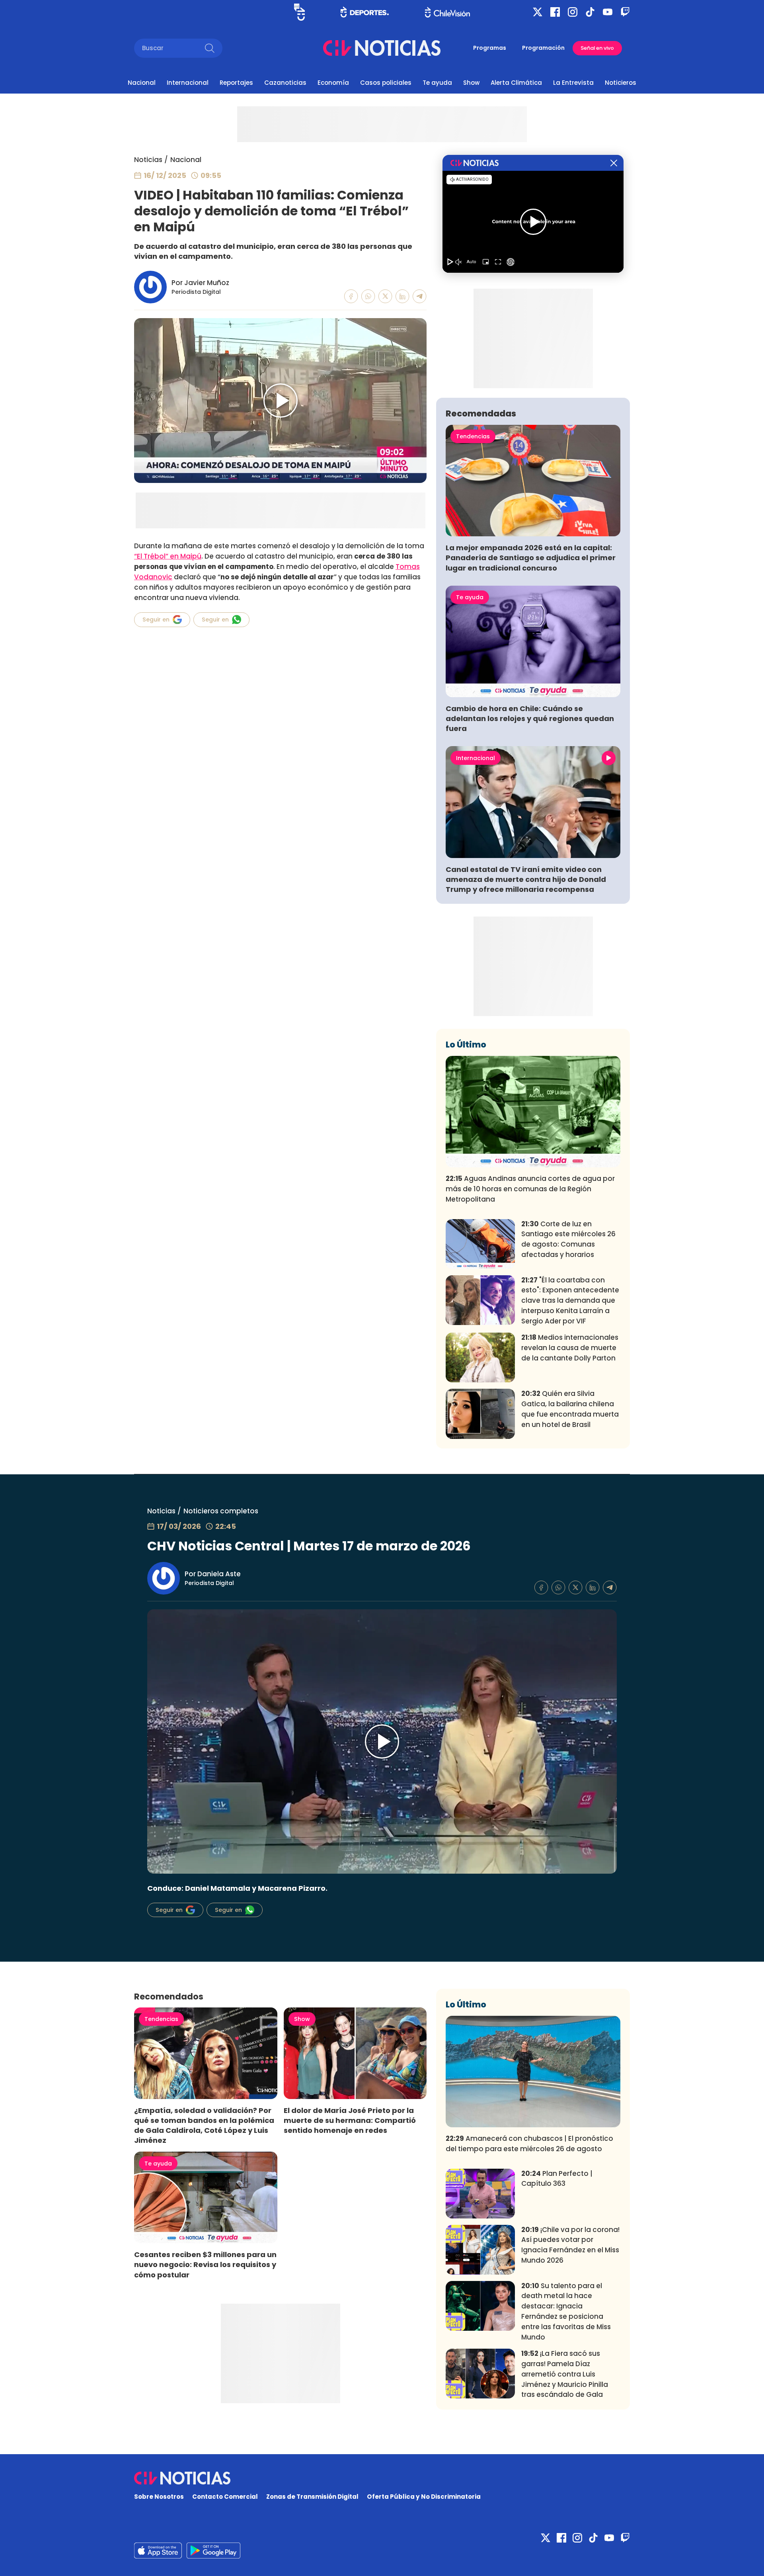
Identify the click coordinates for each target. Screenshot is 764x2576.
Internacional (188, 83)
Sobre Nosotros (159, 2497)
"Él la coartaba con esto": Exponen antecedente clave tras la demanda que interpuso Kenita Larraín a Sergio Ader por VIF (570, 1301)
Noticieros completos (221, 1511)
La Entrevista (573, 83)
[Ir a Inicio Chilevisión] (447, 12)
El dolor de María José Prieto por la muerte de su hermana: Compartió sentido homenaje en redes (350, 2120)
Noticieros (621, 83)
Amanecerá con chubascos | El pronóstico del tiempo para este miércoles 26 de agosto (529, 2144)
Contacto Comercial (225, 2497)
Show (471, 83)
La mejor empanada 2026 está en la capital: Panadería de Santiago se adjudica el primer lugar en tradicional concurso (531, 558)
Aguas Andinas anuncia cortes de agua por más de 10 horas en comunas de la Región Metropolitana (530, 1189)
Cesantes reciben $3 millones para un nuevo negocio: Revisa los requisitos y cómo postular (205, 2264)
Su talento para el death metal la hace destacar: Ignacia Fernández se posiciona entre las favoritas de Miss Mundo (566, 2311)
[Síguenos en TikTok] (590, 12)
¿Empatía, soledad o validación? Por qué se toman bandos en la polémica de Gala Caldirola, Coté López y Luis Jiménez (204, 2125)
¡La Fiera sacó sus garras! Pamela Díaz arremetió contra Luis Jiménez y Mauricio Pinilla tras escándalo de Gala (565, 2374)
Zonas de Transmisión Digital (312, 2497)
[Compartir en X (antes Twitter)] (385, 296)
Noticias (148, 160)
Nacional (142, 83)
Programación (543, 48)
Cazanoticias (285, 83)
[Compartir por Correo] (420, 296)
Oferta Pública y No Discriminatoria (424, 2497)
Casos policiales (386, 83)
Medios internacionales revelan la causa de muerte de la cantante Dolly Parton (570, 1348)
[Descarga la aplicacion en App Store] (213, 2551)
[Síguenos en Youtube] (608, 12)
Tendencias (473, 436)
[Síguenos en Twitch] (625, 12)
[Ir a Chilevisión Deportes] (365, 12)
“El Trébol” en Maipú (168, 556)
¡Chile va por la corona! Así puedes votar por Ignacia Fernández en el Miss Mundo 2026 (570, 2245)
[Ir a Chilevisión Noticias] (382, 48)
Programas (490, 48)
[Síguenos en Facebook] (555, 12)
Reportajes (236, 83)
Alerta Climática (516, 83)
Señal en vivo (597, 48)
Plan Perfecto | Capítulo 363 (557, 2179)
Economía (333, 83)
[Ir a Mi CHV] (299, 12)
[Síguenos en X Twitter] (538, 12)
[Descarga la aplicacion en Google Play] (158, 2551)
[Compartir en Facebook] (351, 296)
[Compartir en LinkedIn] (402, 296)
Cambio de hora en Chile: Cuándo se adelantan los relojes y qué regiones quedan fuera (530, 718)
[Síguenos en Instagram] (573, 12)
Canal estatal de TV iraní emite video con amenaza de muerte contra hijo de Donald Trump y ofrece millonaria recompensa (526, 879)
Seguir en (156, 620)
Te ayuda (437, 83)
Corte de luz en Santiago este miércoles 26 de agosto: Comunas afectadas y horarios (568, 1239)
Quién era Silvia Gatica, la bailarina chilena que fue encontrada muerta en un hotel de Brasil (570, 1409)
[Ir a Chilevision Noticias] (382, 2478)
